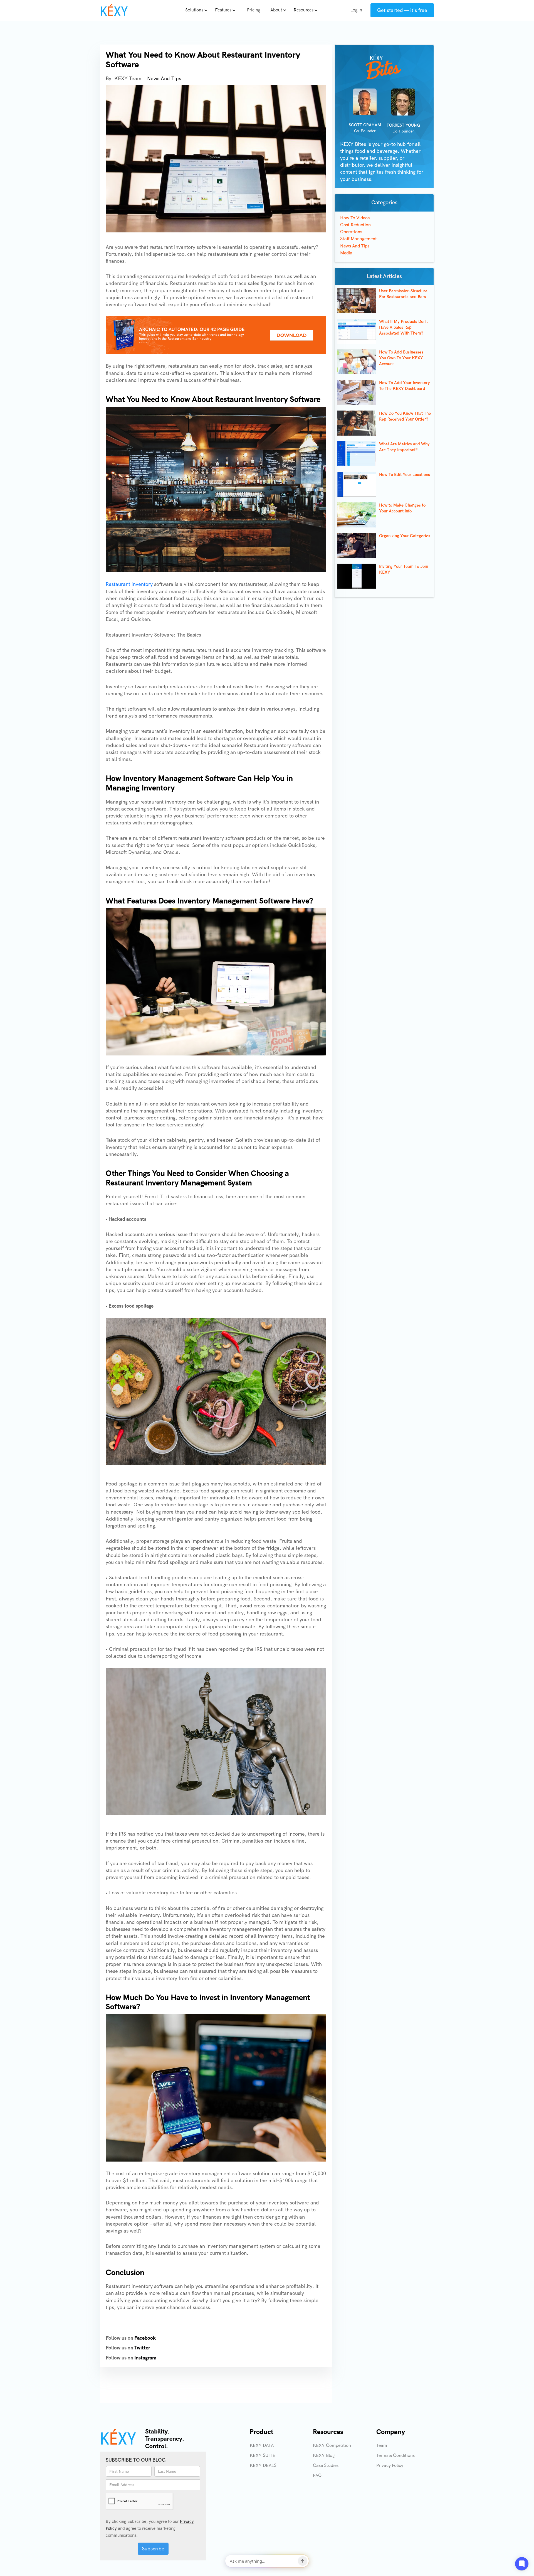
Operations (351, 232)
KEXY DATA (262, 2445)
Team (382, 2445)
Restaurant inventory (129, 584)
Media (346, 253)
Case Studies (326, 2465)
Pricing (254, 10)
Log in (356, 10)
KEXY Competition (332, 2445)
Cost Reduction (355, 225)
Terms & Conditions (395, 2455)
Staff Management (359, 239)
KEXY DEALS (263, 2465)
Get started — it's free (402, 10)
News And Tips (164, 78)
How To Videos (355, 218)
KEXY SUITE (263, 2455)
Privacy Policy (390, 2465)
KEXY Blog (324, 2455)
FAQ (317, 2475)
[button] (198, 10)
